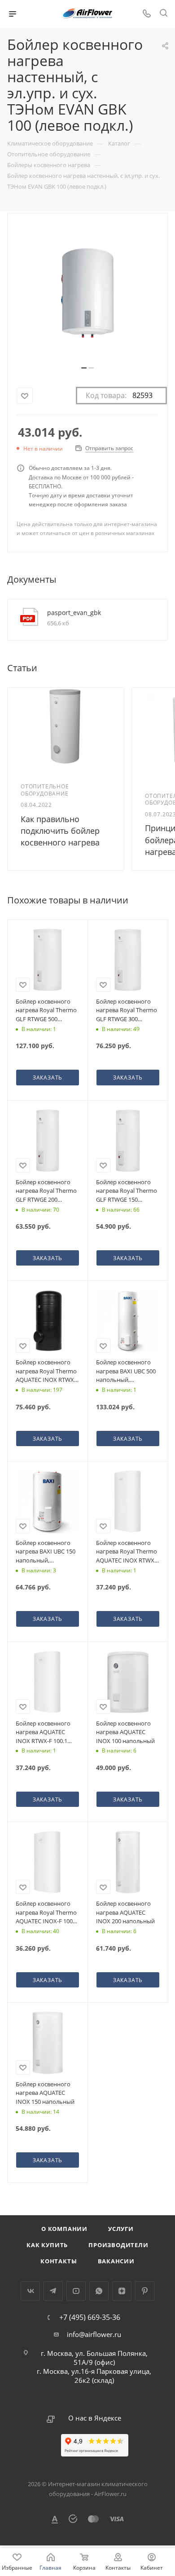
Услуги (121, 2229)
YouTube (76, 2291)
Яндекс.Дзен (122, 2291)
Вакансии (116, 2261)
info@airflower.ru (94, 2334)
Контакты (59, 2261)
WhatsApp (99, 2291)
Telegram (53, 2291)
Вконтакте (30, 2291)
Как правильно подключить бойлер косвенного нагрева (60, 831)
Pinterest (145, 2291)
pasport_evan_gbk (74, 613)
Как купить (47, 2245)
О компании (64, 2229)
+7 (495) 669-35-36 (90, 2317)
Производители (118, 2245)
